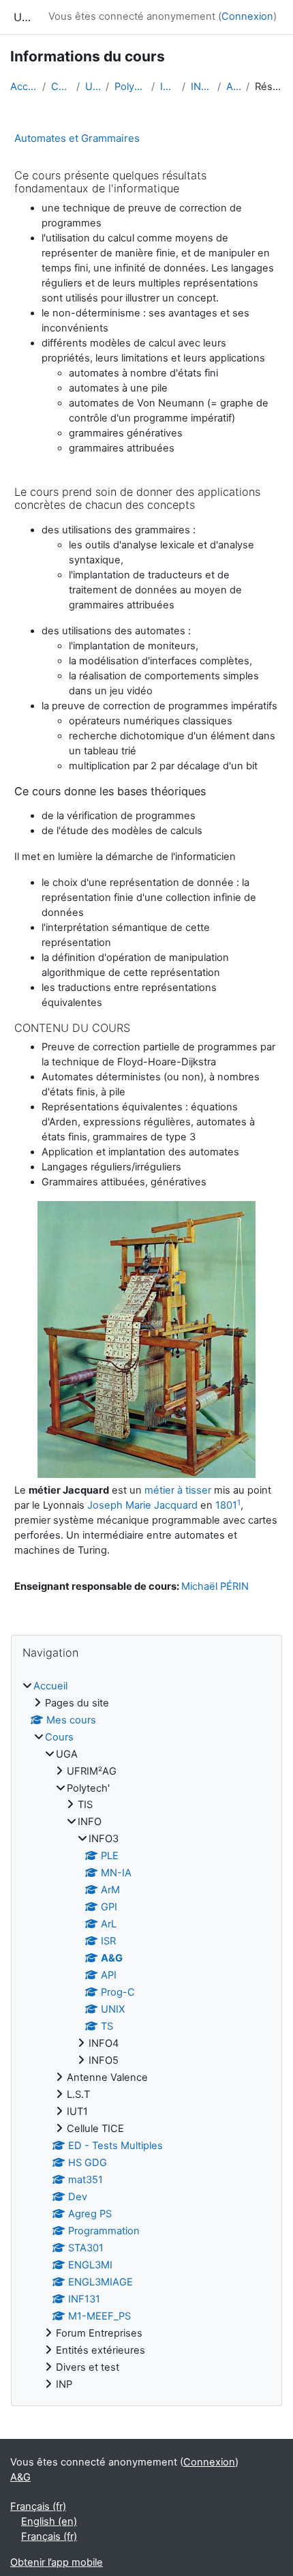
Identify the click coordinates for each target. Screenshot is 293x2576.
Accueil (24, 87)
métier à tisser (178, 1490)
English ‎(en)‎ (49, 2521)
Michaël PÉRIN (215, 1586)
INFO (168, 87)
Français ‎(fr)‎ (38, 2506)
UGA (93, 87)
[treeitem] (146, 2036)
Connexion (247, 16)
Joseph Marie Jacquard (142, 1505)
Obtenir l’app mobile (57, 2562)
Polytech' (130, 87)
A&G (233, 87)
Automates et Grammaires (77, 138)
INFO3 (201, 87)
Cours (61, 87)
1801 (226, 1505)
